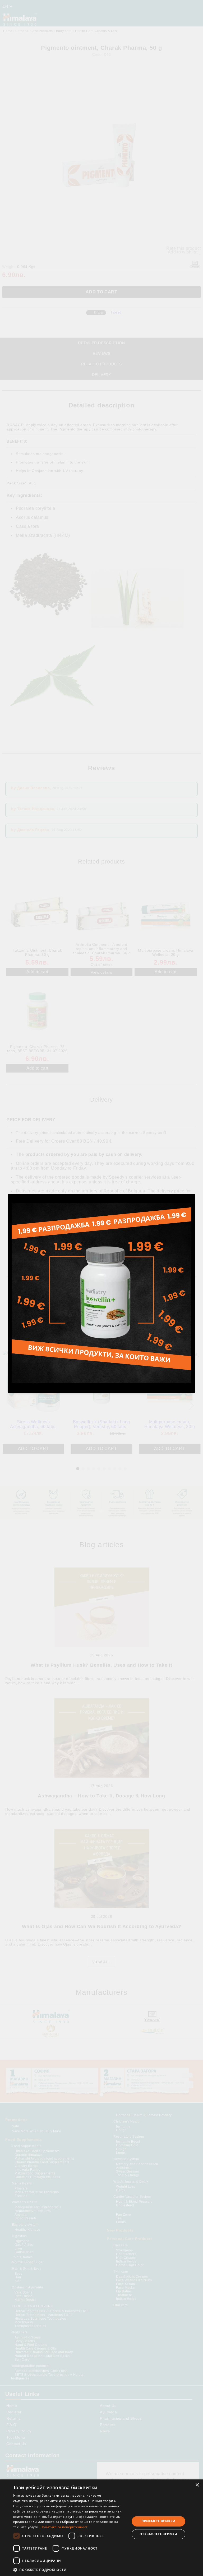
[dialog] (101, 2528)
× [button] (197, 2485)
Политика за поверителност (64, 2527)
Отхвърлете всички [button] (158, 2534)
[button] (70, 2570)
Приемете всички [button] (158, 2521)
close (192, 1193)
